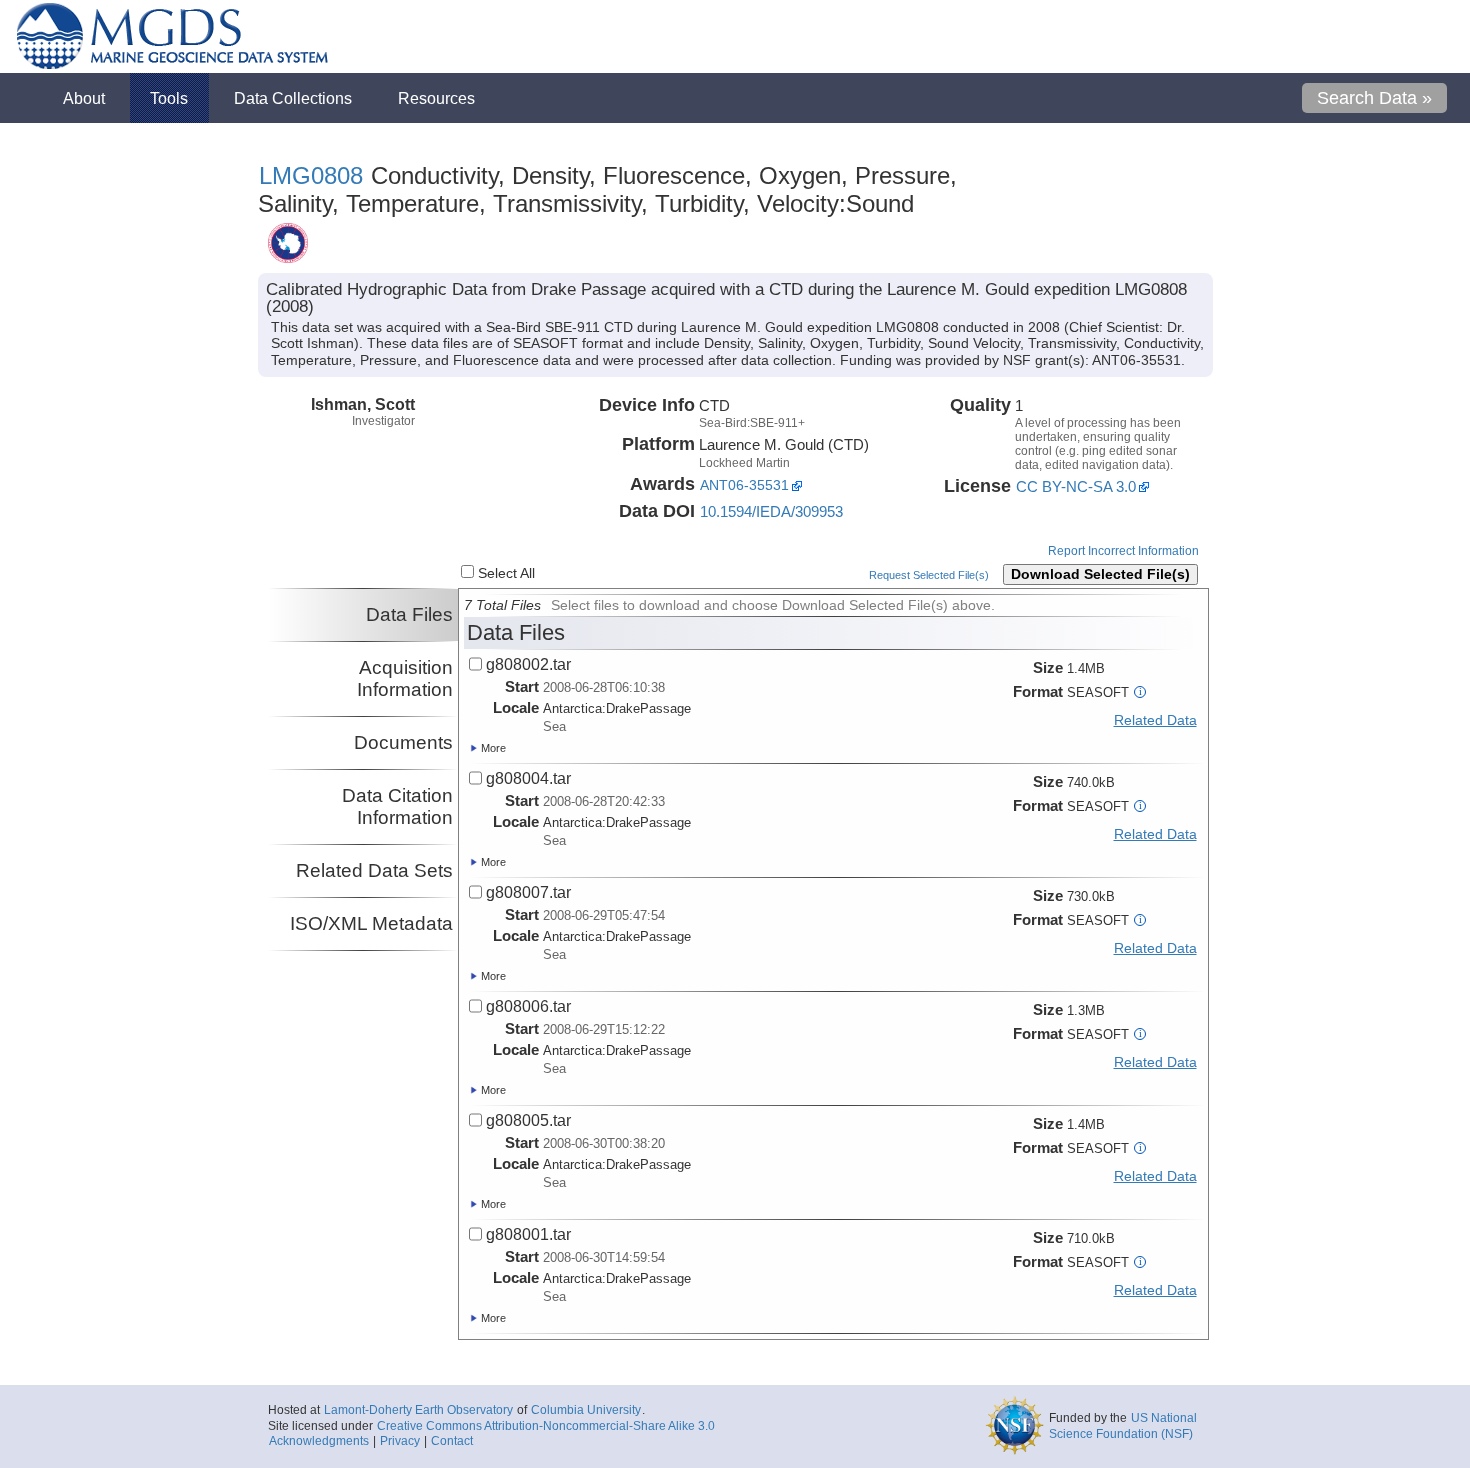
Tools (169, 98)
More (492, 748)
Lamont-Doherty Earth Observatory (418, 1410)
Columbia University (586, 1410)
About (84, 98)
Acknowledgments (319, 1441)
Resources (436, 98)
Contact (452, 1441)
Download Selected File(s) (1100, 574)
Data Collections (293, 98)
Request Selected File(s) (929, 575)
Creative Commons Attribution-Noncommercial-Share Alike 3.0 (546, 1426)
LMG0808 (311, 175)
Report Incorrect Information (1123, 551)
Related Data (1155, 720)
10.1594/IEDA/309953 (771, 511)
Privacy (400, 1441)
